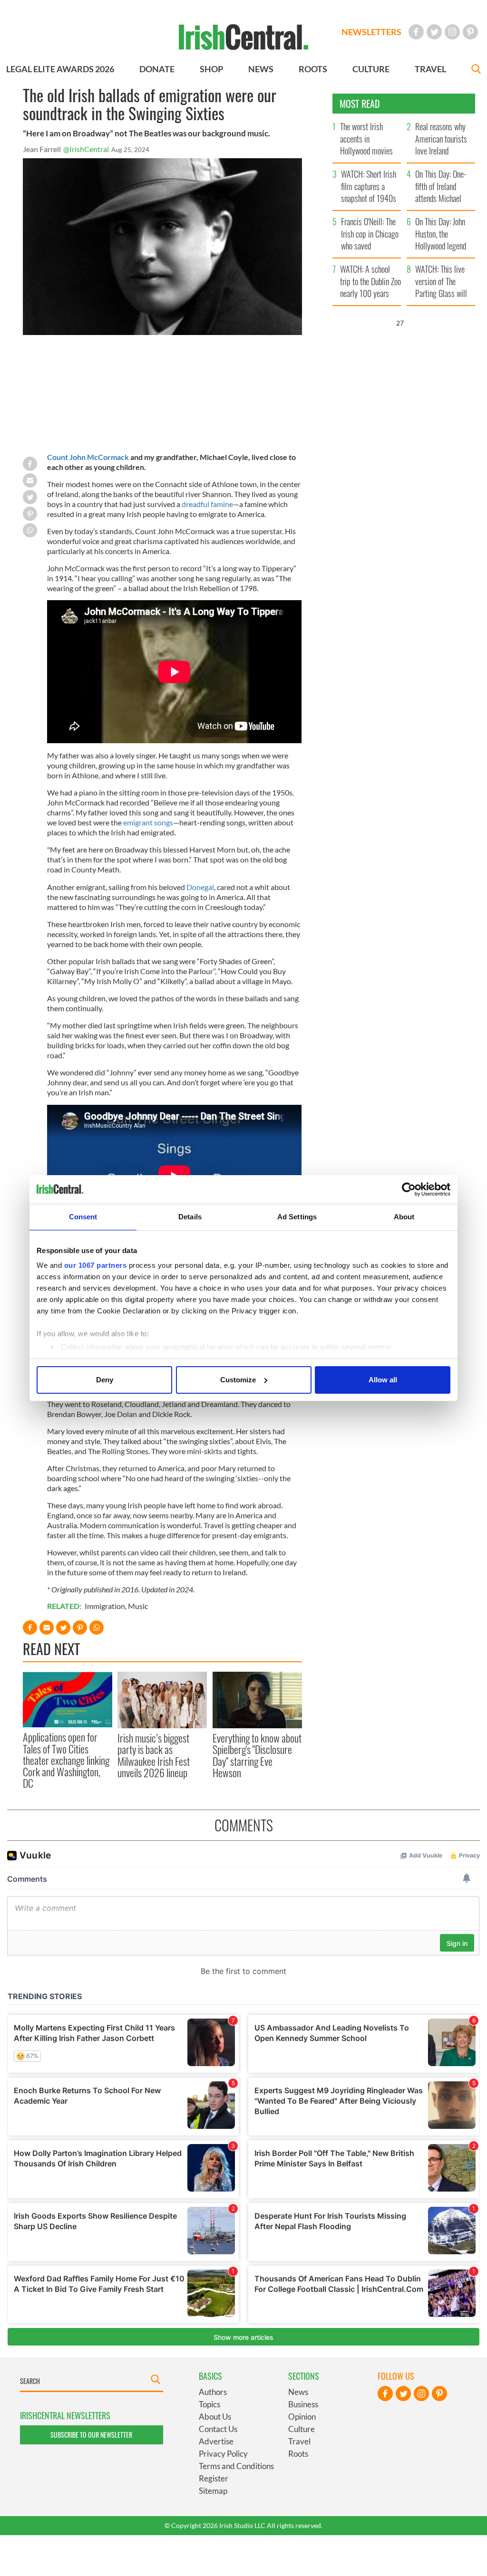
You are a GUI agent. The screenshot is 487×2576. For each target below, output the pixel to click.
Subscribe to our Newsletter (91, 2435)
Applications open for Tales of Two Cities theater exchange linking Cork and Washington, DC (66, 1760)
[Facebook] (416, 32)
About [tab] (404, 1217)
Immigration (105, 1606)
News (298, 2392)
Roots (298, 2454)
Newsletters (371, 32)
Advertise (216, 2441)
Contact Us (218, 2429)
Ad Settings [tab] (297, 1217)
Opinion (302, 2417)
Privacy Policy (223, 2454)
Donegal (200, 887)
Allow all (383, 1380)
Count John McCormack (88, 457)
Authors (213, 2392)
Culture (302, 2429)
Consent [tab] (83, 1217)
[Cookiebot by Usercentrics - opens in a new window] (409, 1189)
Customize (238, 1380)
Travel (299, 2441)
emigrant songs (148, 822)
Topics (209, 2404)
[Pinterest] (470, 32)
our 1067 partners (96, 1265)
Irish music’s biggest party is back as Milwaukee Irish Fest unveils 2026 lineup (154, 1755)
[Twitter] (434, 32)
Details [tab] (190, 1217)
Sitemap (213, 2491)
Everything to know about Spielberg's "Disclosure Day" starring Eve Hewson (257, 1755)
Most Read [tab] (360, 104)
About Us (215, 2417)
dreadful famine (207, 504)
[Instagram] (452, 32)
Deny (105, 1380)
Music (138, 1606)
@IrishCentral (86, 149)
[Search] (476, 70)
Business (303, 2404)
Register (214, 2478)
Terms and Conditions (236, 2466)
